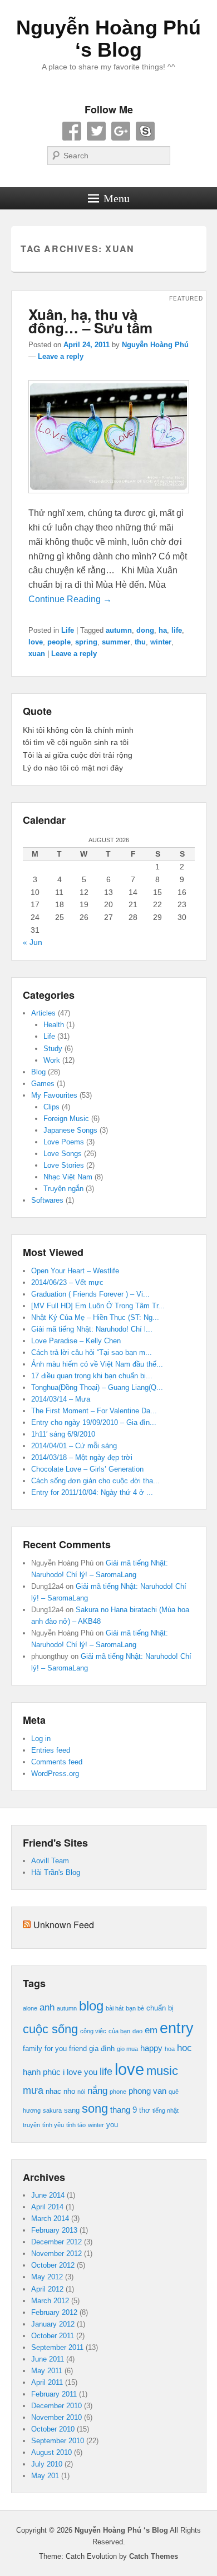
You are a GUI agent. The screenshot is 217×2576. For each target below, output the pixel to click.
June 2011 (48, 2359)
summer (116, 642)
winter (161, 642)
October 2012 (53, 2265)
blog (91, 2006)
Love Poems (64, 1142)
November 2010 (56, 2417)
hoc (184, 2048)
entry (177, 2028)
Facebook (72, 131)
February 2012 (54, 2312)
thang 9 (124, 2110)
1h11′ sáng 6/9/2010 (63, 1434)
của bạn (119, 2031)
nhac (53, 2091)
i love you (80, 2072)
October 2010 (53, 2429)
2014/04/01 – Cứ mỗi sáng (74, 1446)
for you (56, 2049)
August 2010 (51, 2452)
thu (140, 642)
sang (72, 2110)
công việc (93, 2031)
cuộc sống (50, 2029)
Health (54, 1025)
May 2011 (47, 2371)
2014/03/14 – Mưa (61, 1399)
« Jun (33, 942)
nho (69, 2091)
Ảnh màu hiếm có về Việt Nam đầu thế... (97, 1364)
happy (151, 2048)
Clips (51, 1107)
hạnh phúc (42, 2072)
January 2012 (53, 2324)
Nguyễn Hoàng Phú (155, 345)
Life (68, 630)
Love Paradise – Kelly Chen (76, 1341)
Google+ (121, 131)
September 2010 (58, 2441)
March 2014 (50, 2219)
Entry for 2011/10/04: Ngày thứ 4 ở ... (92, 1492)
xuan (37, 654)
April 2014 (47, 2207)
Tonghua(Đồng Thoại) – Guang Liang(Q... (97, 1387)
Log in (41, 1739)
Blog (38, 1072)
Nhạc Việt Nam (68, 1177)
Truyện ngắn (63, 1189)
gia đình (102, 2049)
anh (47, 2007)
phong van (147, 2091)
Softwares (47, 1200)
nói (81, 2092)
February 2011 (54, 2394)
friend (78, 2049)
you (112, 2125)
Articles (43, 1013)
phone (118, 2092)
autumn (119, 630)
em (151, 2030)
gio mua (127, 2049)
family (33, 2049)
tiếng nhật (166, 2110)
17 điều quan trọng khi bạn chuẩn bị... (92, 1376)
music (162, 2071)
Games (43, 1084)
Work (52, 1060)
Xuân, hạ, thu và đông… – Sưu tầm (90, 321)
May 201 (45, 2476)
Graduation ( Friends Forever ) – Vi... (90, 1294)
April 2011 (47, 2382)
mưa (33, 2090)
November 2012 (56, 2254)
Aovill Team (50, 1861)
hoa (170, 2049)
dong (145, 630)
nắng (97, 2091)
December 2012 (56, 2242)
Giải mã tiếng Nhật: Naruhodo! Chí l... (92, 1329)
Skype (145, 131)
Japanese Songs (70, 1130)
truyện (31, 2125)
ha (163, 630)
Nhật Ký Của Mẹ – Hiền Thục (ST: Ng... (95, 1317)
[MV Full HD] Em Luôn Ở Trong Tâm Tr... (98, 1306)
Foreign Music (66, 1119)
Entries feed (51, 1750)
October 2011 (53, 2336)
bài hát (115, 2008)
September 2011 (57, 2347)
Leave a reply (61, 356)
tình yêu (53, 2125)
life (177, 630)
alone (30, 2008)
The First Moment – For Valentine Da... (94, 1411)
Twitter (96, 131)
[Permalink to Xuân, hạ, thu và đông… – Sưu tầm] (109, 499)
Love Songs (63, 1154)
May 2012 (47, 2277)
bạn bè (135, 2008)
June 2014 (48, 2195)
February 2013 (54, 2230)
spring (86, 642)
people (59, 642)
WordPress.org (55, 1774)
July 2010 (47, 2464)
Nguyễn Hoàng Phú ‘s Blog (108, 39)
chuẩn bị (160, 2008)
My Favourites (54, 1095)
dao (137, 2031)
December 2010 (56, 2406)
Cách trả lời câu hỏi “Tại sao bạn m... (92, 1352)
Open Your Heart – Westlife (75, 1271)
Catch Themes (154, 2556)
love (36, 642)
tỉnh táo (76, 2125)
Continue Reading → (70, 599)
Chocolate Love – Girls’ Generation (87, 1469)
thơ (145, 2110)
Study (53, 1049)
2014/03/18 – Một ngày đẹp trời (82, 1457)
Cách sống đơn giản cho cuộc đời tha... (95, 1481)
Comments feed (57, 1762)
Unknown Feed (64, 1925)
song (95, 2109)
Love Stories (64, 1165)
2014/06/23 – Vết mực (67, 1282)
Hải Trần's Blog (56, 1872)
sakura (52, 2110)
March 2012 (50, 2301)
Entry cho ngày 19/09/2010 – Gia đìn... (94, 1422)
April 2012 (47, 2289)
